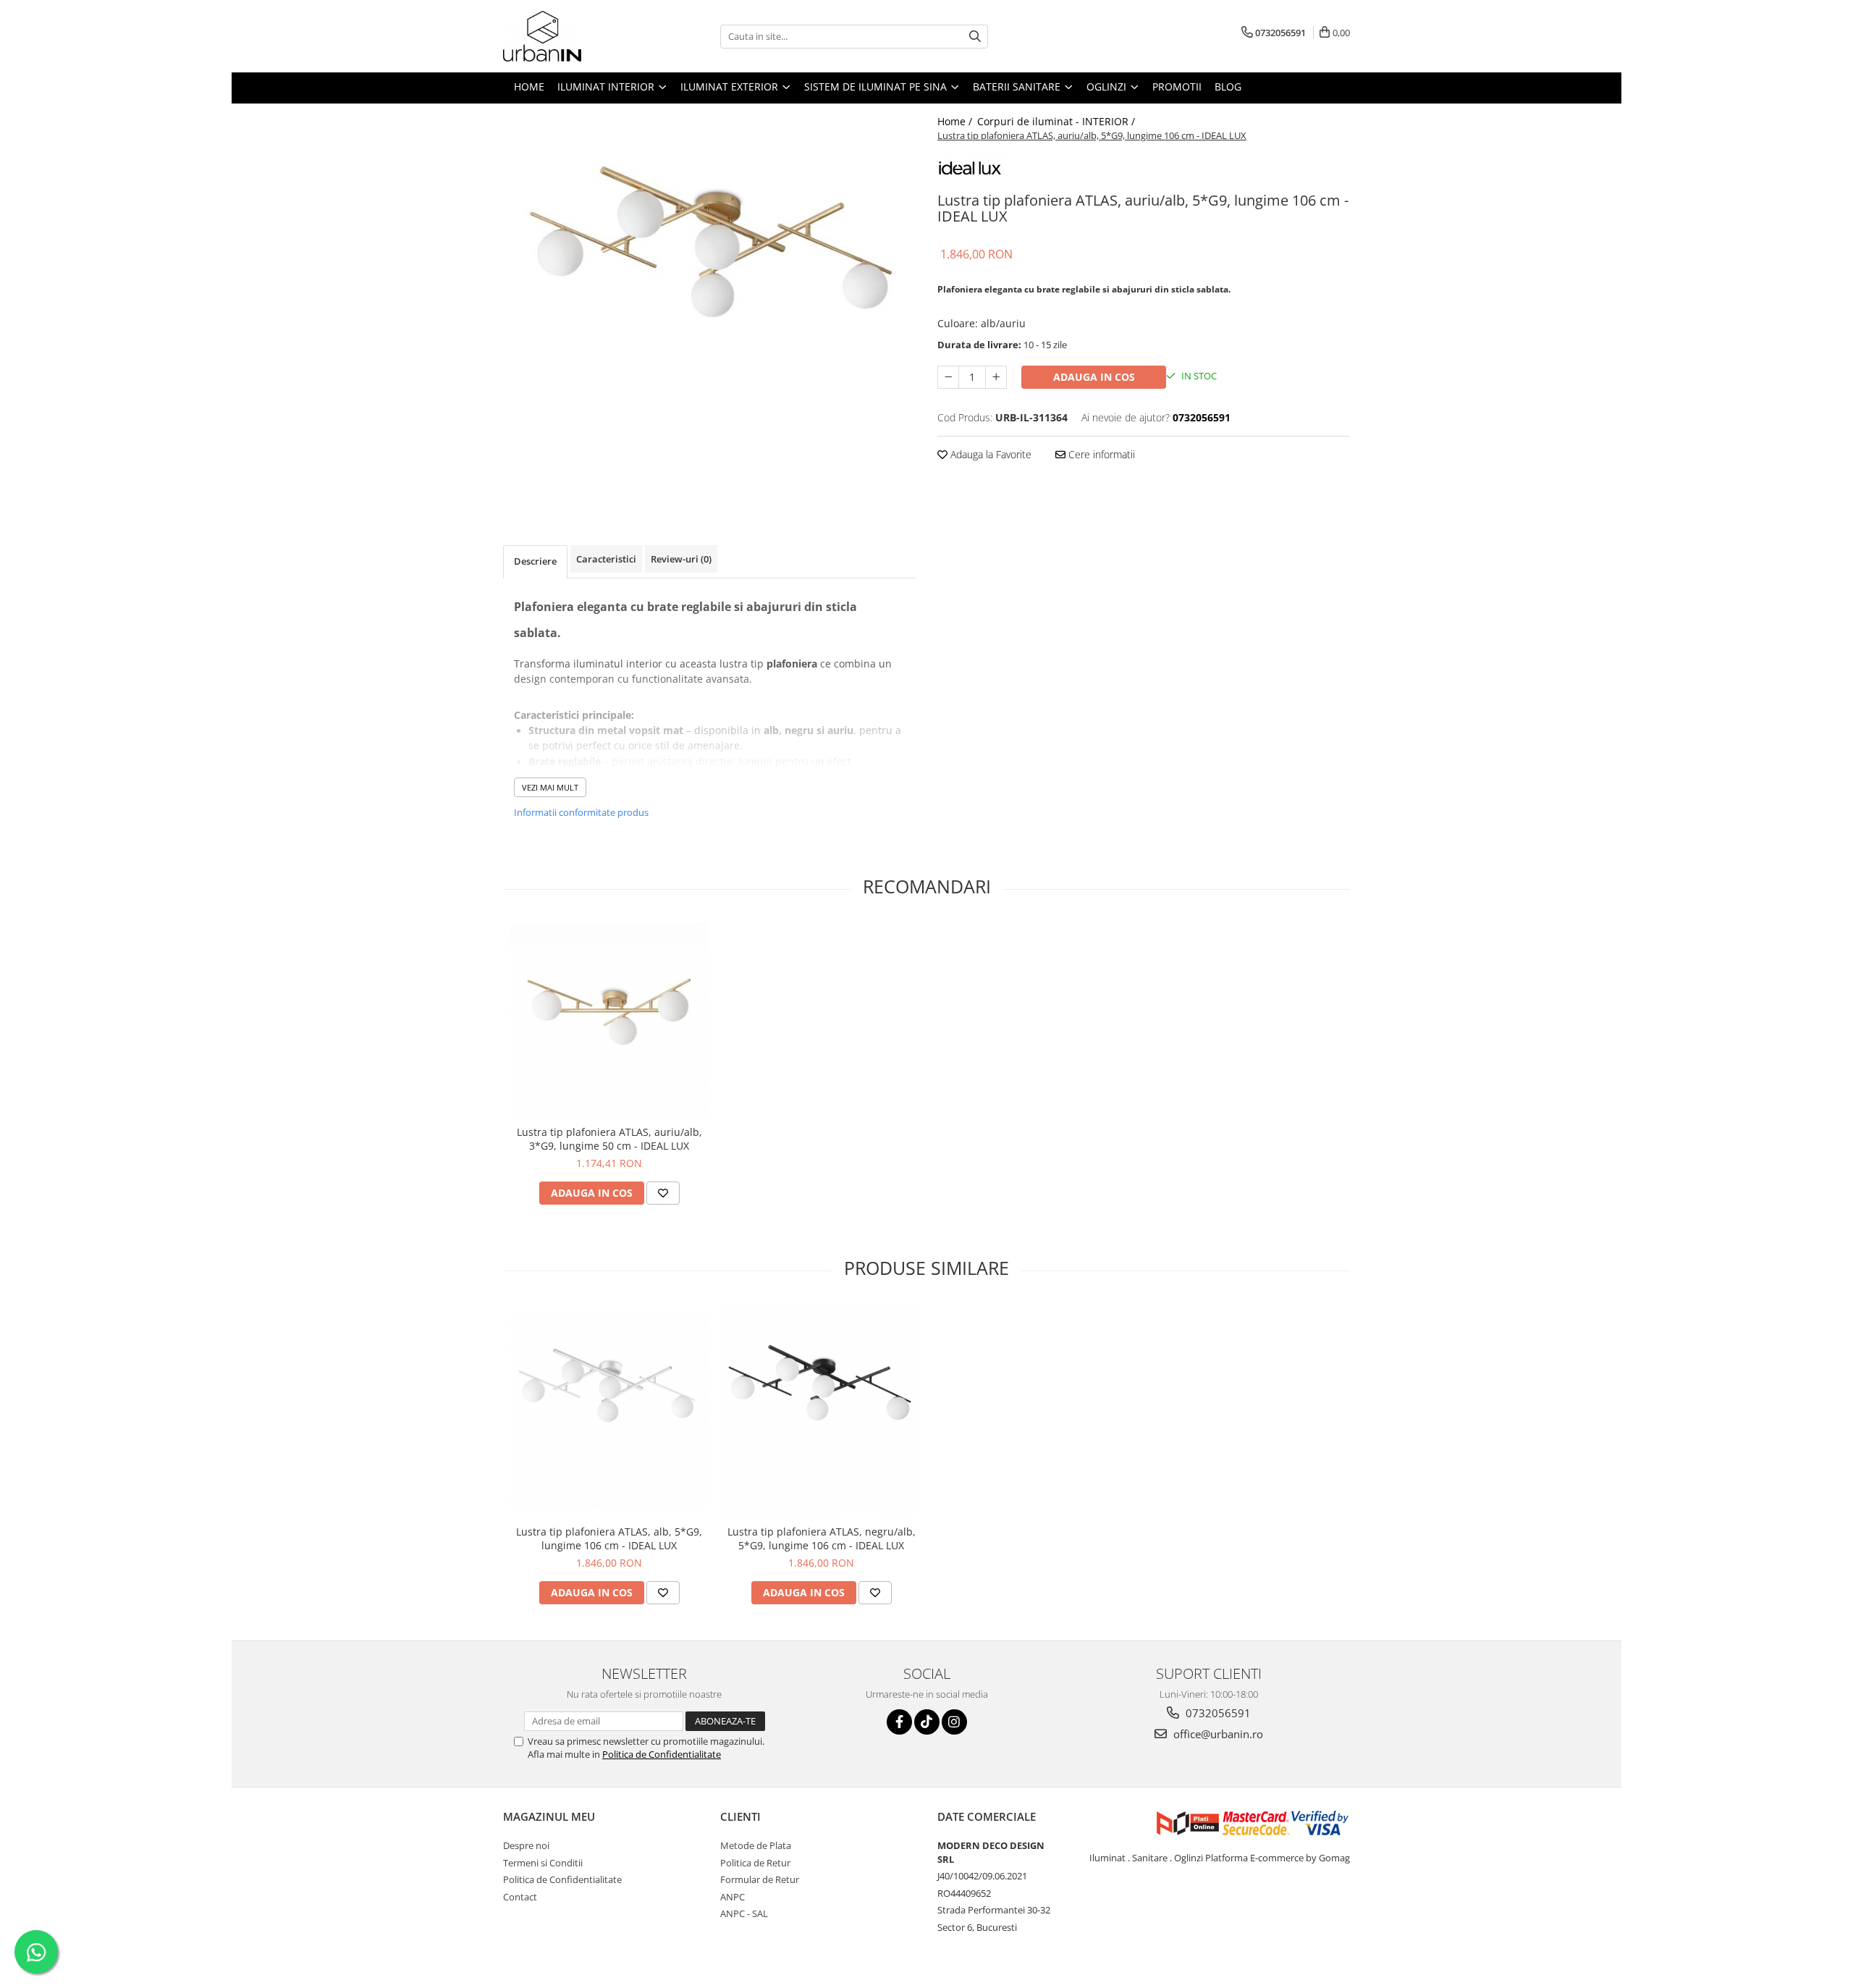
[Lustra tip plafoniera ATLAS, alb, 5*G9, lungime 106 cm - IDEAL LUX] (609, 1411)
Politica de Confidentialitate (662, 1754)
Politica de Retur (755, 1863)
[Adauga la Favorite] (663, 1193)
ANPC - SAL (744, 1913)
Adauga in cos (1094, 377)
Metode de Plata (756, 1845)
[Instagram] (954, 1722)
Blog (1228, 87)
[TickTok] (927, 1722)
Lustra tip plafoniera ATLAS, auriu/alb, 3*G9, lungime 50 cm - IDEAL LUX (609, 1139)
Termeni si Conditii (543, 1863)
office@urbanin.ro (1217, 1734)
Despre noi (526, 1845)
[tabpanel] (709, 306)
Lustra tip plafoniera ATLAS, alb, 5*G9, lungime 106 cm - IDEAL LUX (609, 1538)
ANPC (733, 1897)
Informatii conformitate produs (581, 812)
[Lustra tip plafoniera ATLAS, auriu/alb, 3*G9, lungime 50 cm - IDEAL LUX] (609, 1020)
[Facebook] (899, 1722)
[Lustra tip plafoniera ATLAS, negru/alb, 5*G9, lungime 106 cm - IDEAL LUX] (821, 1411)
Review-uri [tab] (681, 559)
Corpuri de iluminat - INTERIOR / (1058, 121)
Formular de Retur (760, 1879)
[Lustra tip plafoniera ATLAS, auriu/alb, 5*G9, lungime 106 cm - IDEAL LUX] (709, 306)
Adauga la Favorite (989, 454)
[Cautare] (975, 37)
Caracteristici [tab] (606, 559)
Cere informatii (1100, 454)
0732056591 (1217, 1713)
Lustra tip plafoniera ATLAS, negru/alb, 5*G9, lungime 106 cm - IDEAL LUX (822, 1538)
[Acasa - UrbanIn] (575, 36)
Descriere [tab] (535, 561)
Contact (520, 1897)
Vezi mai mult (550, 787)
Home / (956, 121)
